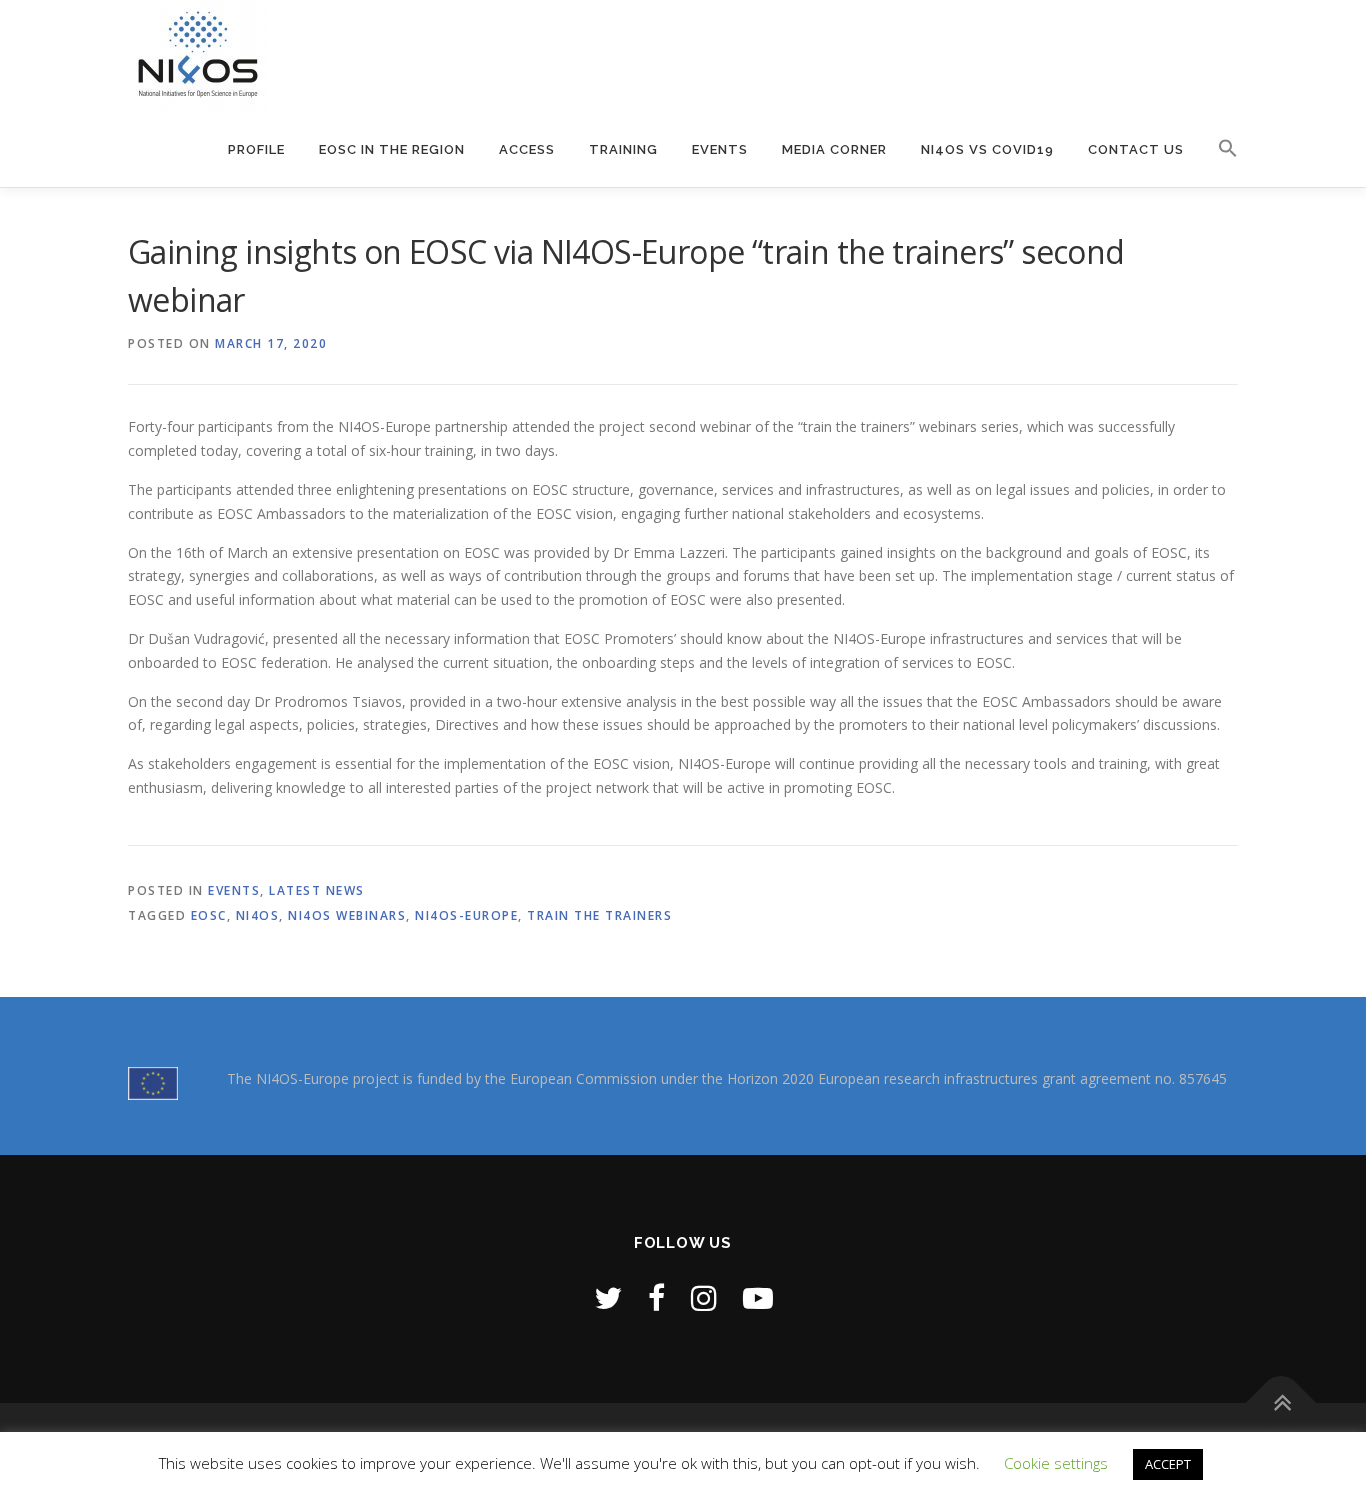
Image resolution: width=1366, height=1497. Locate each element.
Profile (256, 149)
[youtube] (758, 1297)
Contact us (1136, 149)
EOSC (209, 915)
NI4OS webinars (347, 915)
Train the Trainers (599, 915)
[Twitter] (608, 1297)
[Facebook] (656, 1297)
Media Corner (834, 149)
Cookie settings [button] (1056, 1463)
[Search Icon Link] (1219, 136)
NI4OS (258, 915)
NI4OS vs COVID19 (987, 149)
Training (623, 149)
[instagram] (704, 1297)
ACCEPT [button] (1168, 1464)
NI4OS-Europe (466, 915)
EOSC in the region (392, 149)
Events (720, 149)
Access (527, 149)
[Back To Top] (1281, 1402)
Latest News (317, 890)
